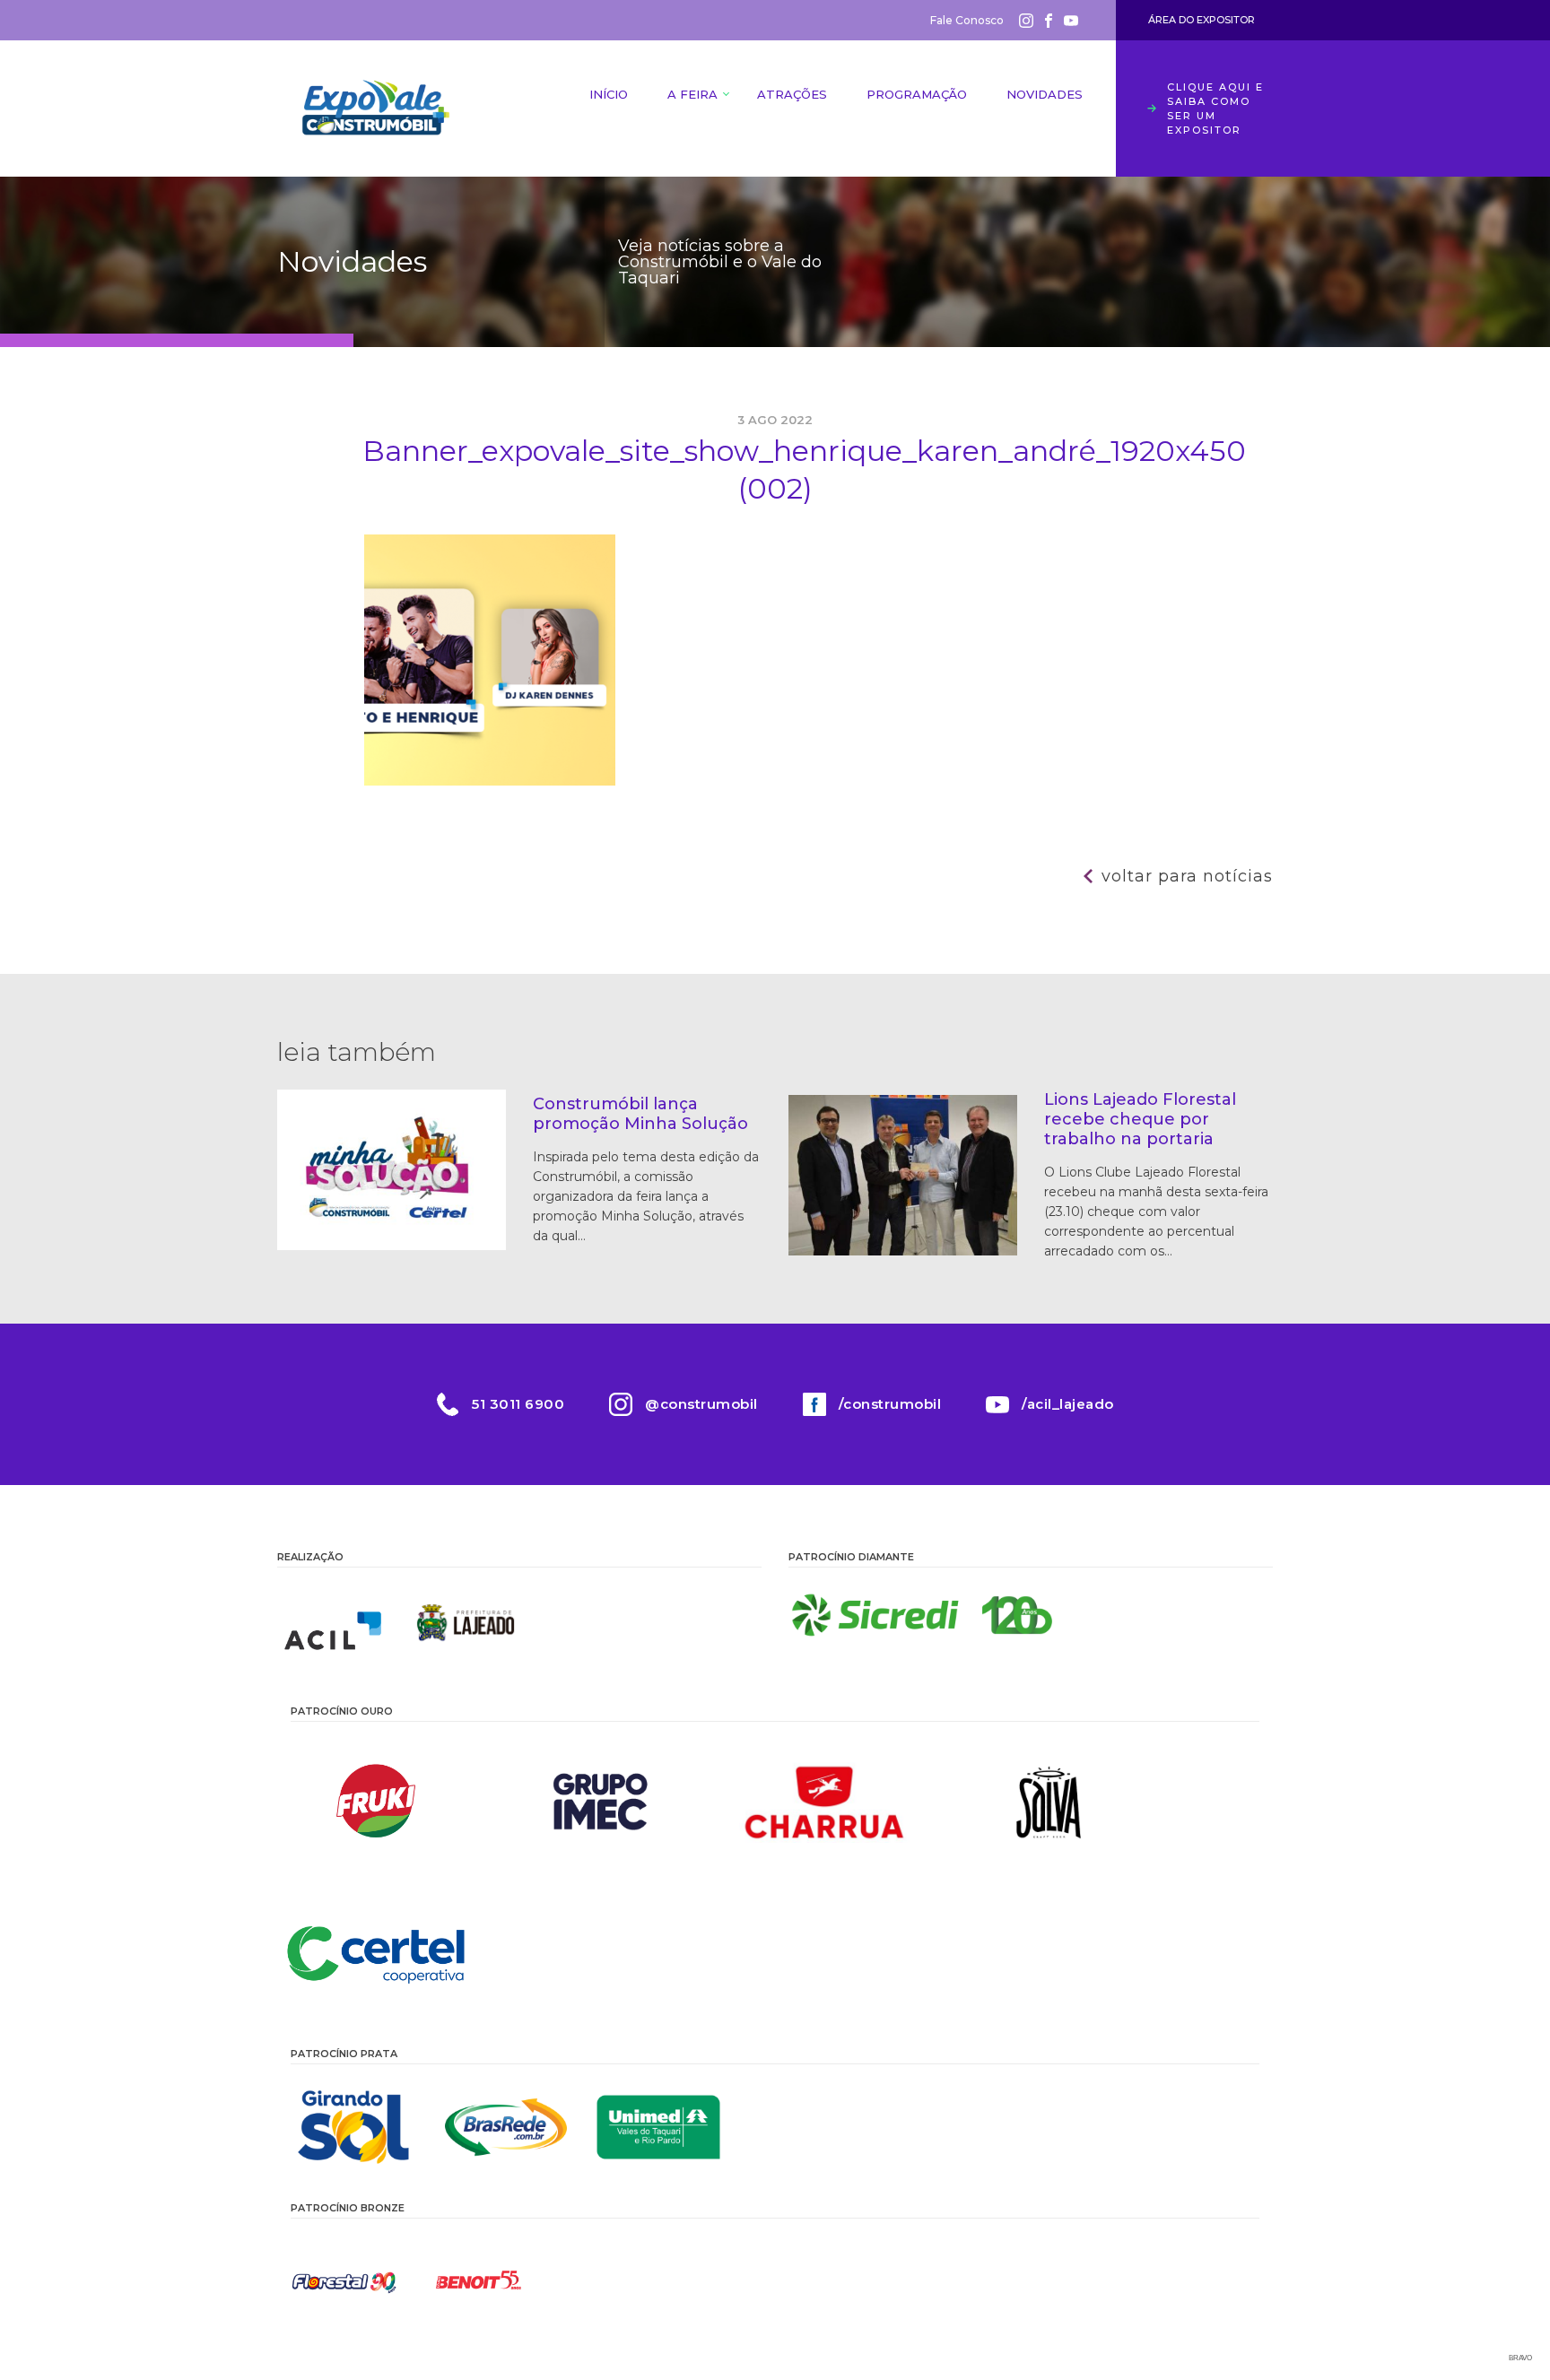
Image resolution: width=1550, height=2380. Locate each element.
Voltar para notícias (1187, 876)
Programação (917, 94)
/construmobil (890, 1404)
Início (609, 94)
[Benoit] (479, 2281)
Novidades (1045, 94)
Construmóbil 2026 (376, 109)
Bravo (1520, 2358)
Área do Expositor (1202, 20)
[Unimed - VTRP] (658, 2127)
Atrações (792, 94)
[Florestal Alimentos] (344, 2281)
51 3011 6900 (518, 1404)
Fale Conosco (967, 20)
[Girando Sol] (353, 2127)
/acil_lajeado (1068, 1404)
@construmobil (701, 1404)
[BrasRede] (506, 2127)
